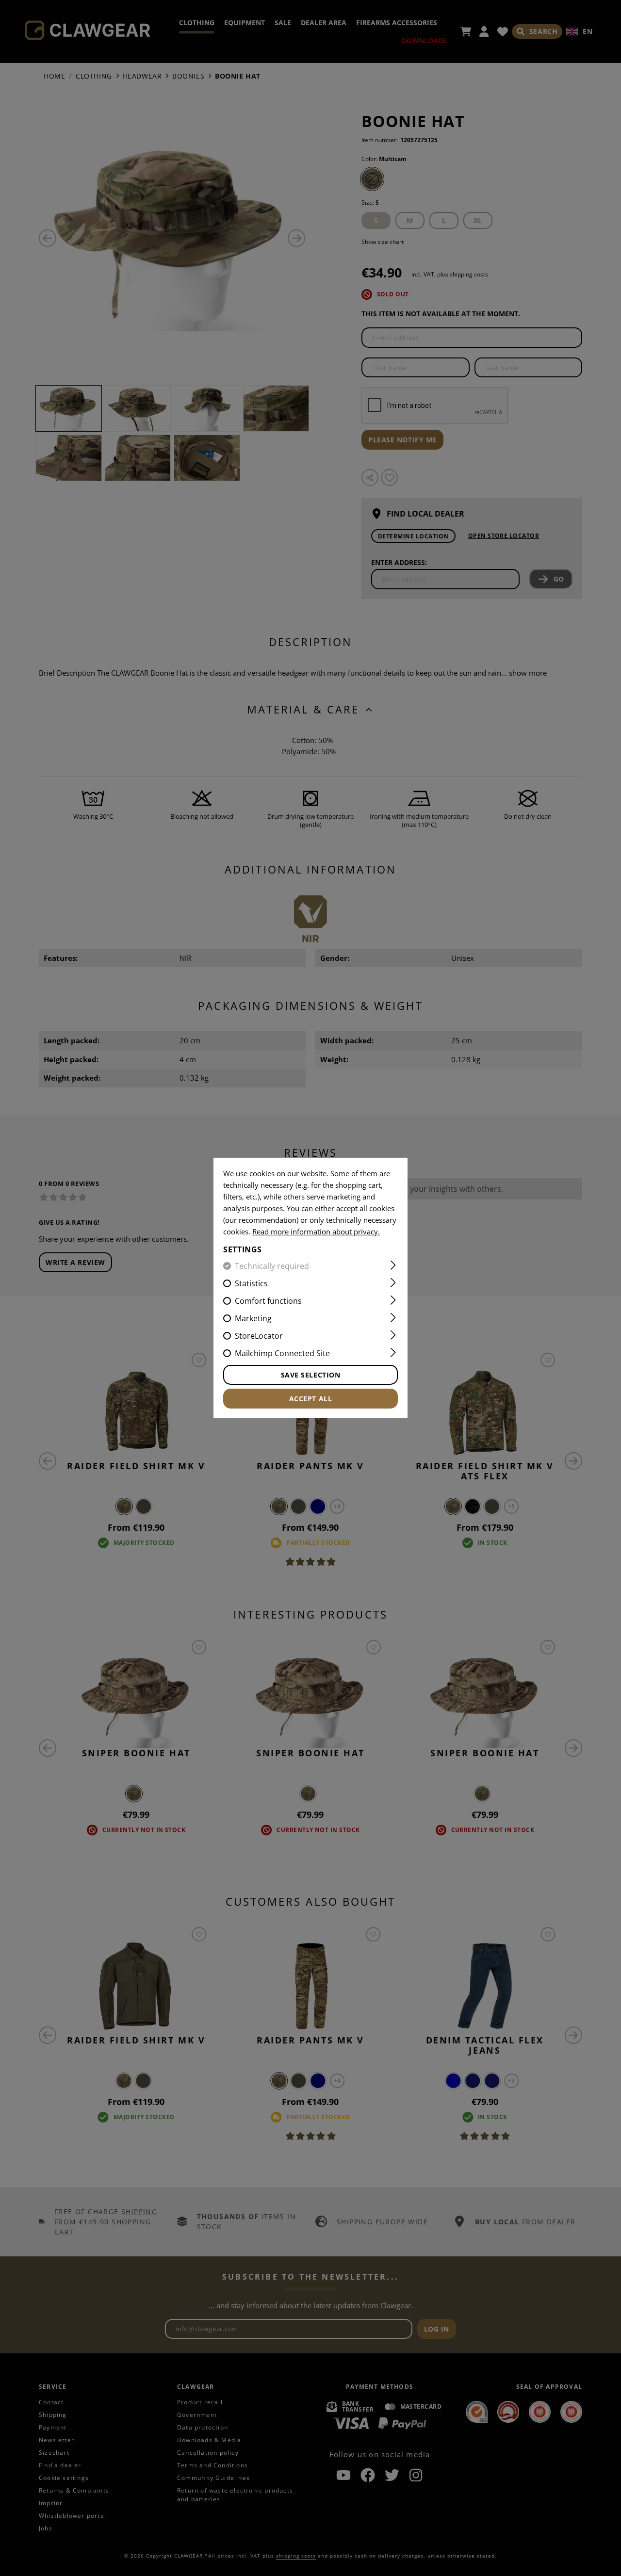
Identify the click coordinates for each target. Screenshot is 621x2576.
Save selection (311, 1375)
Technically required (272, 1266)
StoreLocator (259, 1336)
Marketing (253, 1318)
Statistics (251, 1283)
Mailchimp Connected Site (282, 1353)
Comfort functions (268, 1301)
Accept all (311, 1399)
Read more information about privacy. (316, 1231)
